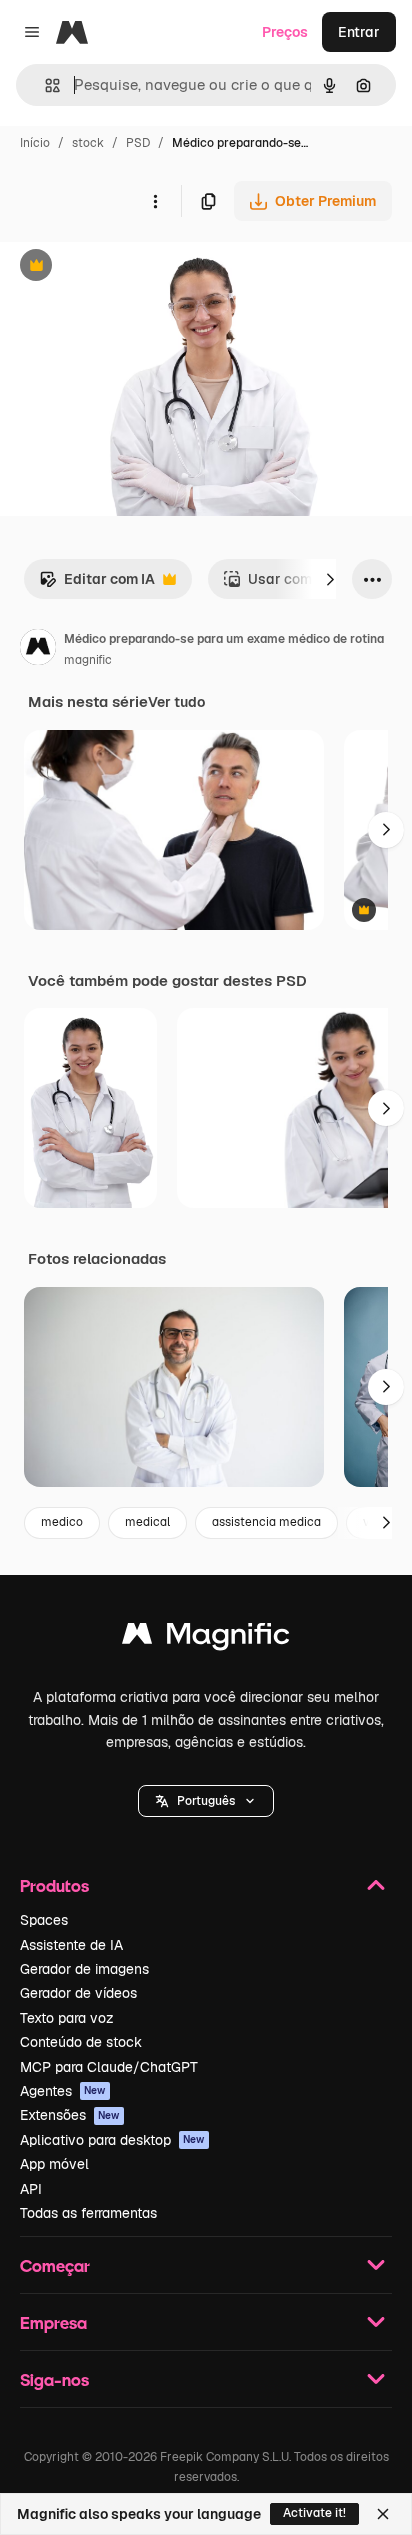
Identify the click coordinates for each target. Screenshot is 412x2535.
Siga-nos (54, 2379)
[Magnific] (206, 1638)
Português (206, 1801)
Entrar (359, 32)
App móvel (54, 2164)
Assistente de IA (71, 1945)
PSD (138, 143)
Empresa (53, 2322)
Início (35, 143)
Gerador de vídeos (78, 1993)
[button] (206, 1801)
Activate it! (314, 2513)
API (31, 2189)
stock (88, 143)
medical (147, 1522)
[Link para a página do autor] (38, 650)
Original (128, 267)
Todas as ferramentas (88, 2213)
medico (62, 1522)
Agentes (63, 2091)
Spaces (44, 1920)
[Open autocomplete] (44, 85)
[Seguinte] (330, 579)
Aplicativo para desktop (112, 2140)
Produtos (54, 1885)
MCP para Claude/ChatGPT (109, 2067)
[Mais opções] (155, 201)
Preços (285, 32)
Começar (55, 2265)
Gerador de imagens (84, 1969)
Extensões (70, 2115)
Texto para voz (67, 2018)
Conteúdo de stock (81, 2042)
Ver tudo (176, 702)
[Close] (383, 2514)
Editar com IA (97, 584)
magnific (88, 660)
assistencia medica (266, 1522)
